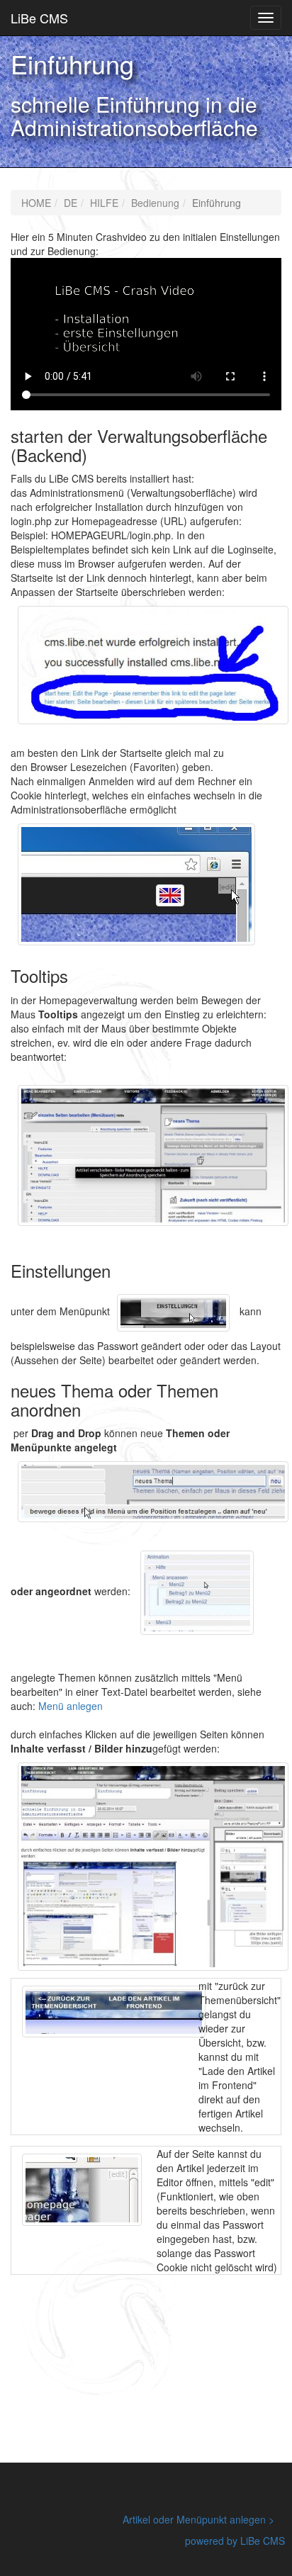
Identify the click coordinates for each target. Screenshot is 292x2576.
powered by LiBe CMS (235, 2541)
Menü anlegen (71, 1706)
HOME (36, 203)
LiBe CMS (39, 18)
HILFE (104, 203)
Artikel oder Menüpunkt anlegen (194, 2519)
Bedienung (155, 203)
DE (71, 203)
